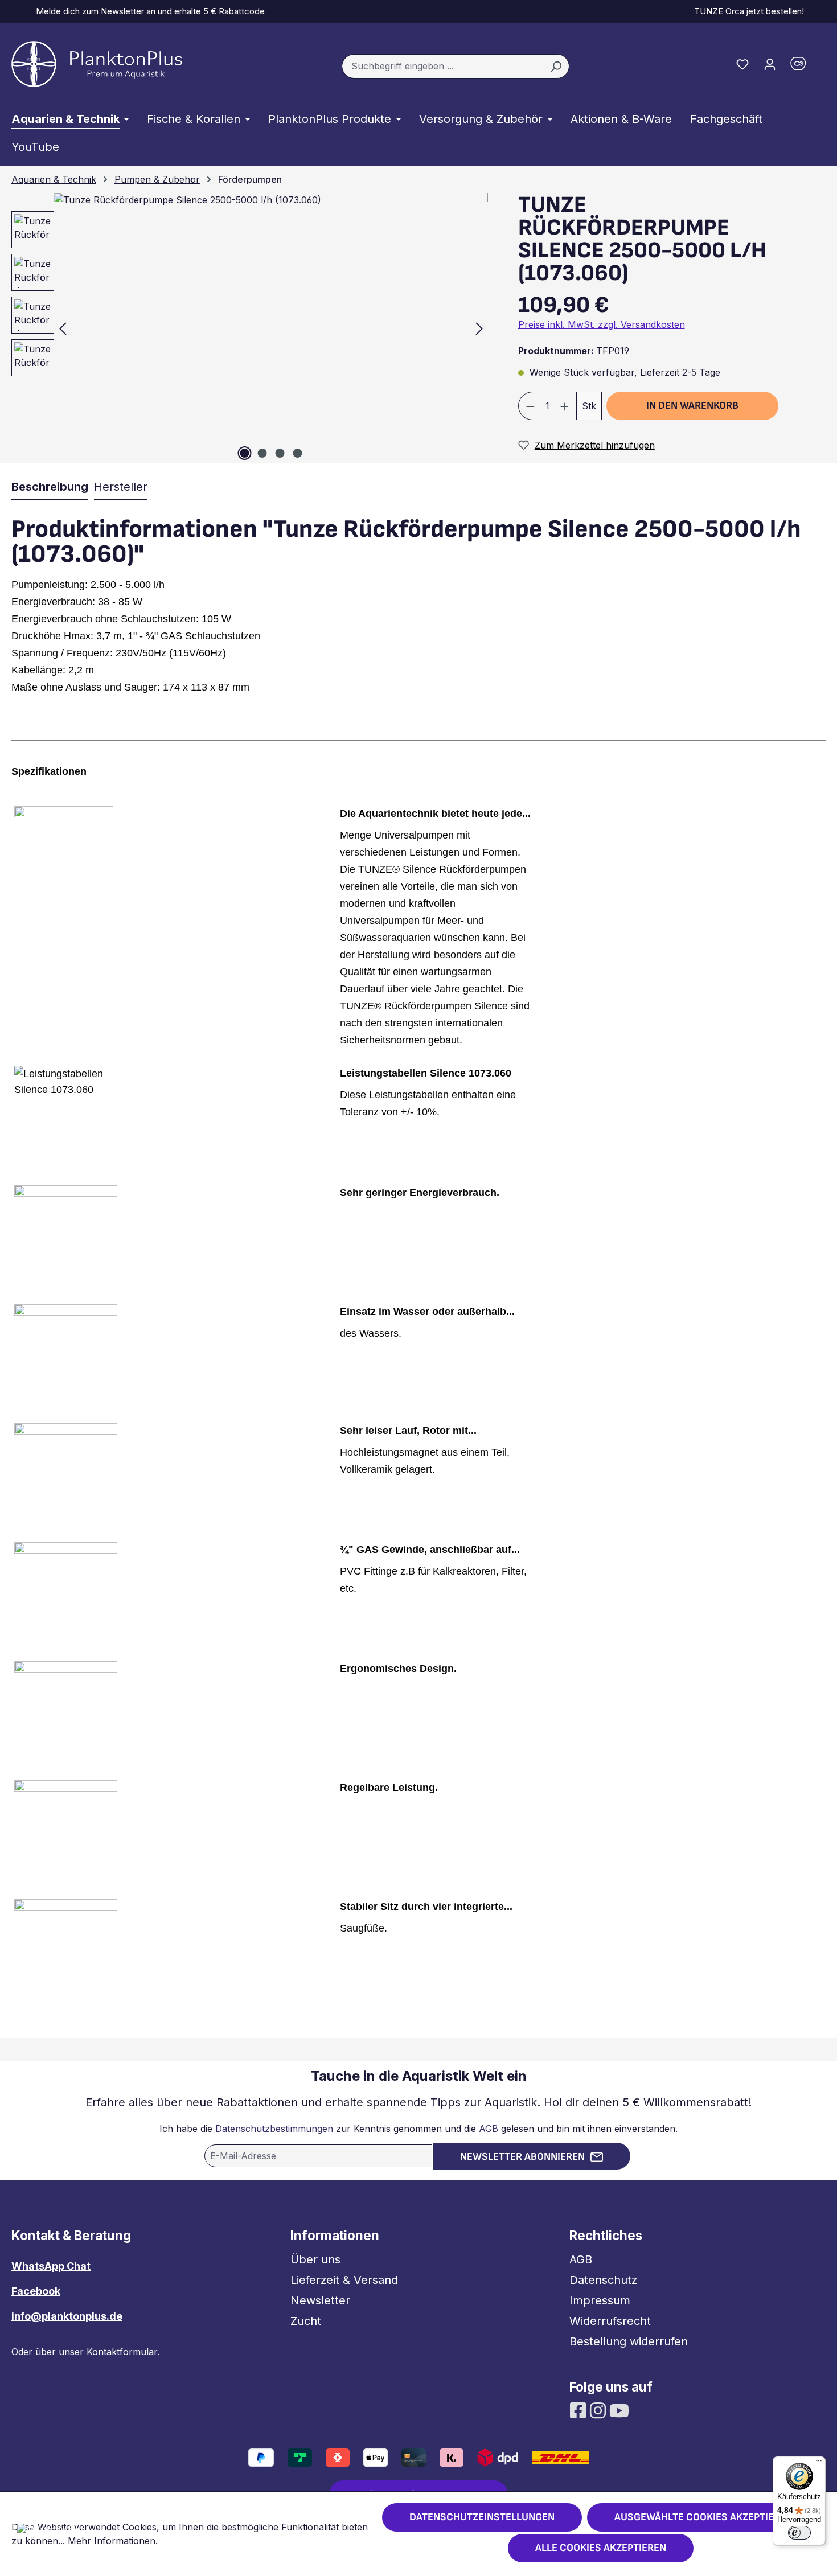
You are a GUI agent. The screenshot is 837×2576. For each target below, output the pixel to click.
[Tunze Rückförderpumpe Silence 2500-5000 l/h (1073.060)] (271, 328)
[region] (244, 328)
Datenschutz (603, 2280)
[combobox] (442, 67)
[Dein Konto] (770, 64)
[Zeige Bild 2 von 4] (262, 453)
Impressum (600, 2300)
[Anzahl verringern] (530, 406)
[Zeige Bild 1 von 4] (244, 453)
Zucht (306, 2321)
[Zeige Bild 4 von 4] (297, 453)
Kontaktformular (122, 2352)
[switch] (799, 2533)
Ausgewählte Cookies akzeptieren (703, 2517)
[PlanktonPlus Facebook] (579, 2410)
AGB (489, 2129)
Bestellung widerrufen (629, 2341)
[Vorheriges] (63, 328)
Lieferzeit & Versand (344, 2280)
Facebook (36, 2291)
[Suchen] (556, 67)
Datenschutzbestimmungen (274, 2129)
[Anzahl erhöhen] (565, 406)
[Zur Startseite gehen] (97, 64)
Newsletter (320, 2300)
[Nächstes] (479, 328)
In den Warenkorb (692, 406)
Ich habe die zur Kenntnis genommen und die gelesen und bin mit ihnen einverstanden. (419, 2129)
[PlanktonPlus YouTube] (619, 2410)
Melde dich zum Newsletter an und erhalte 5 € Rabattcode (148, 11)
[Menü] (819, 2463)
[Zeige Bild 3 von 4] (280, 453)
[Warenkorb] (805, 66)
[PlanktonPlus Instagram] (599, 2410)
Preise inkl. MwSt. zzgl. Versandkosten (602, 324)
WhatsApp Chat (51, 2266)
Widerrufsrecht (610, 2321)
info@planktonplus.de (67, 2316)
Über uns (315, 2259)
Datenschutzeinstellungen (482, 2517)
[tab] (50, 487)
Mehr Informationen (112, 2541)
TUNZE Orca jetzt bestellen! (747, 11)
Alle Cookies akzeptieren (601, 2548)
